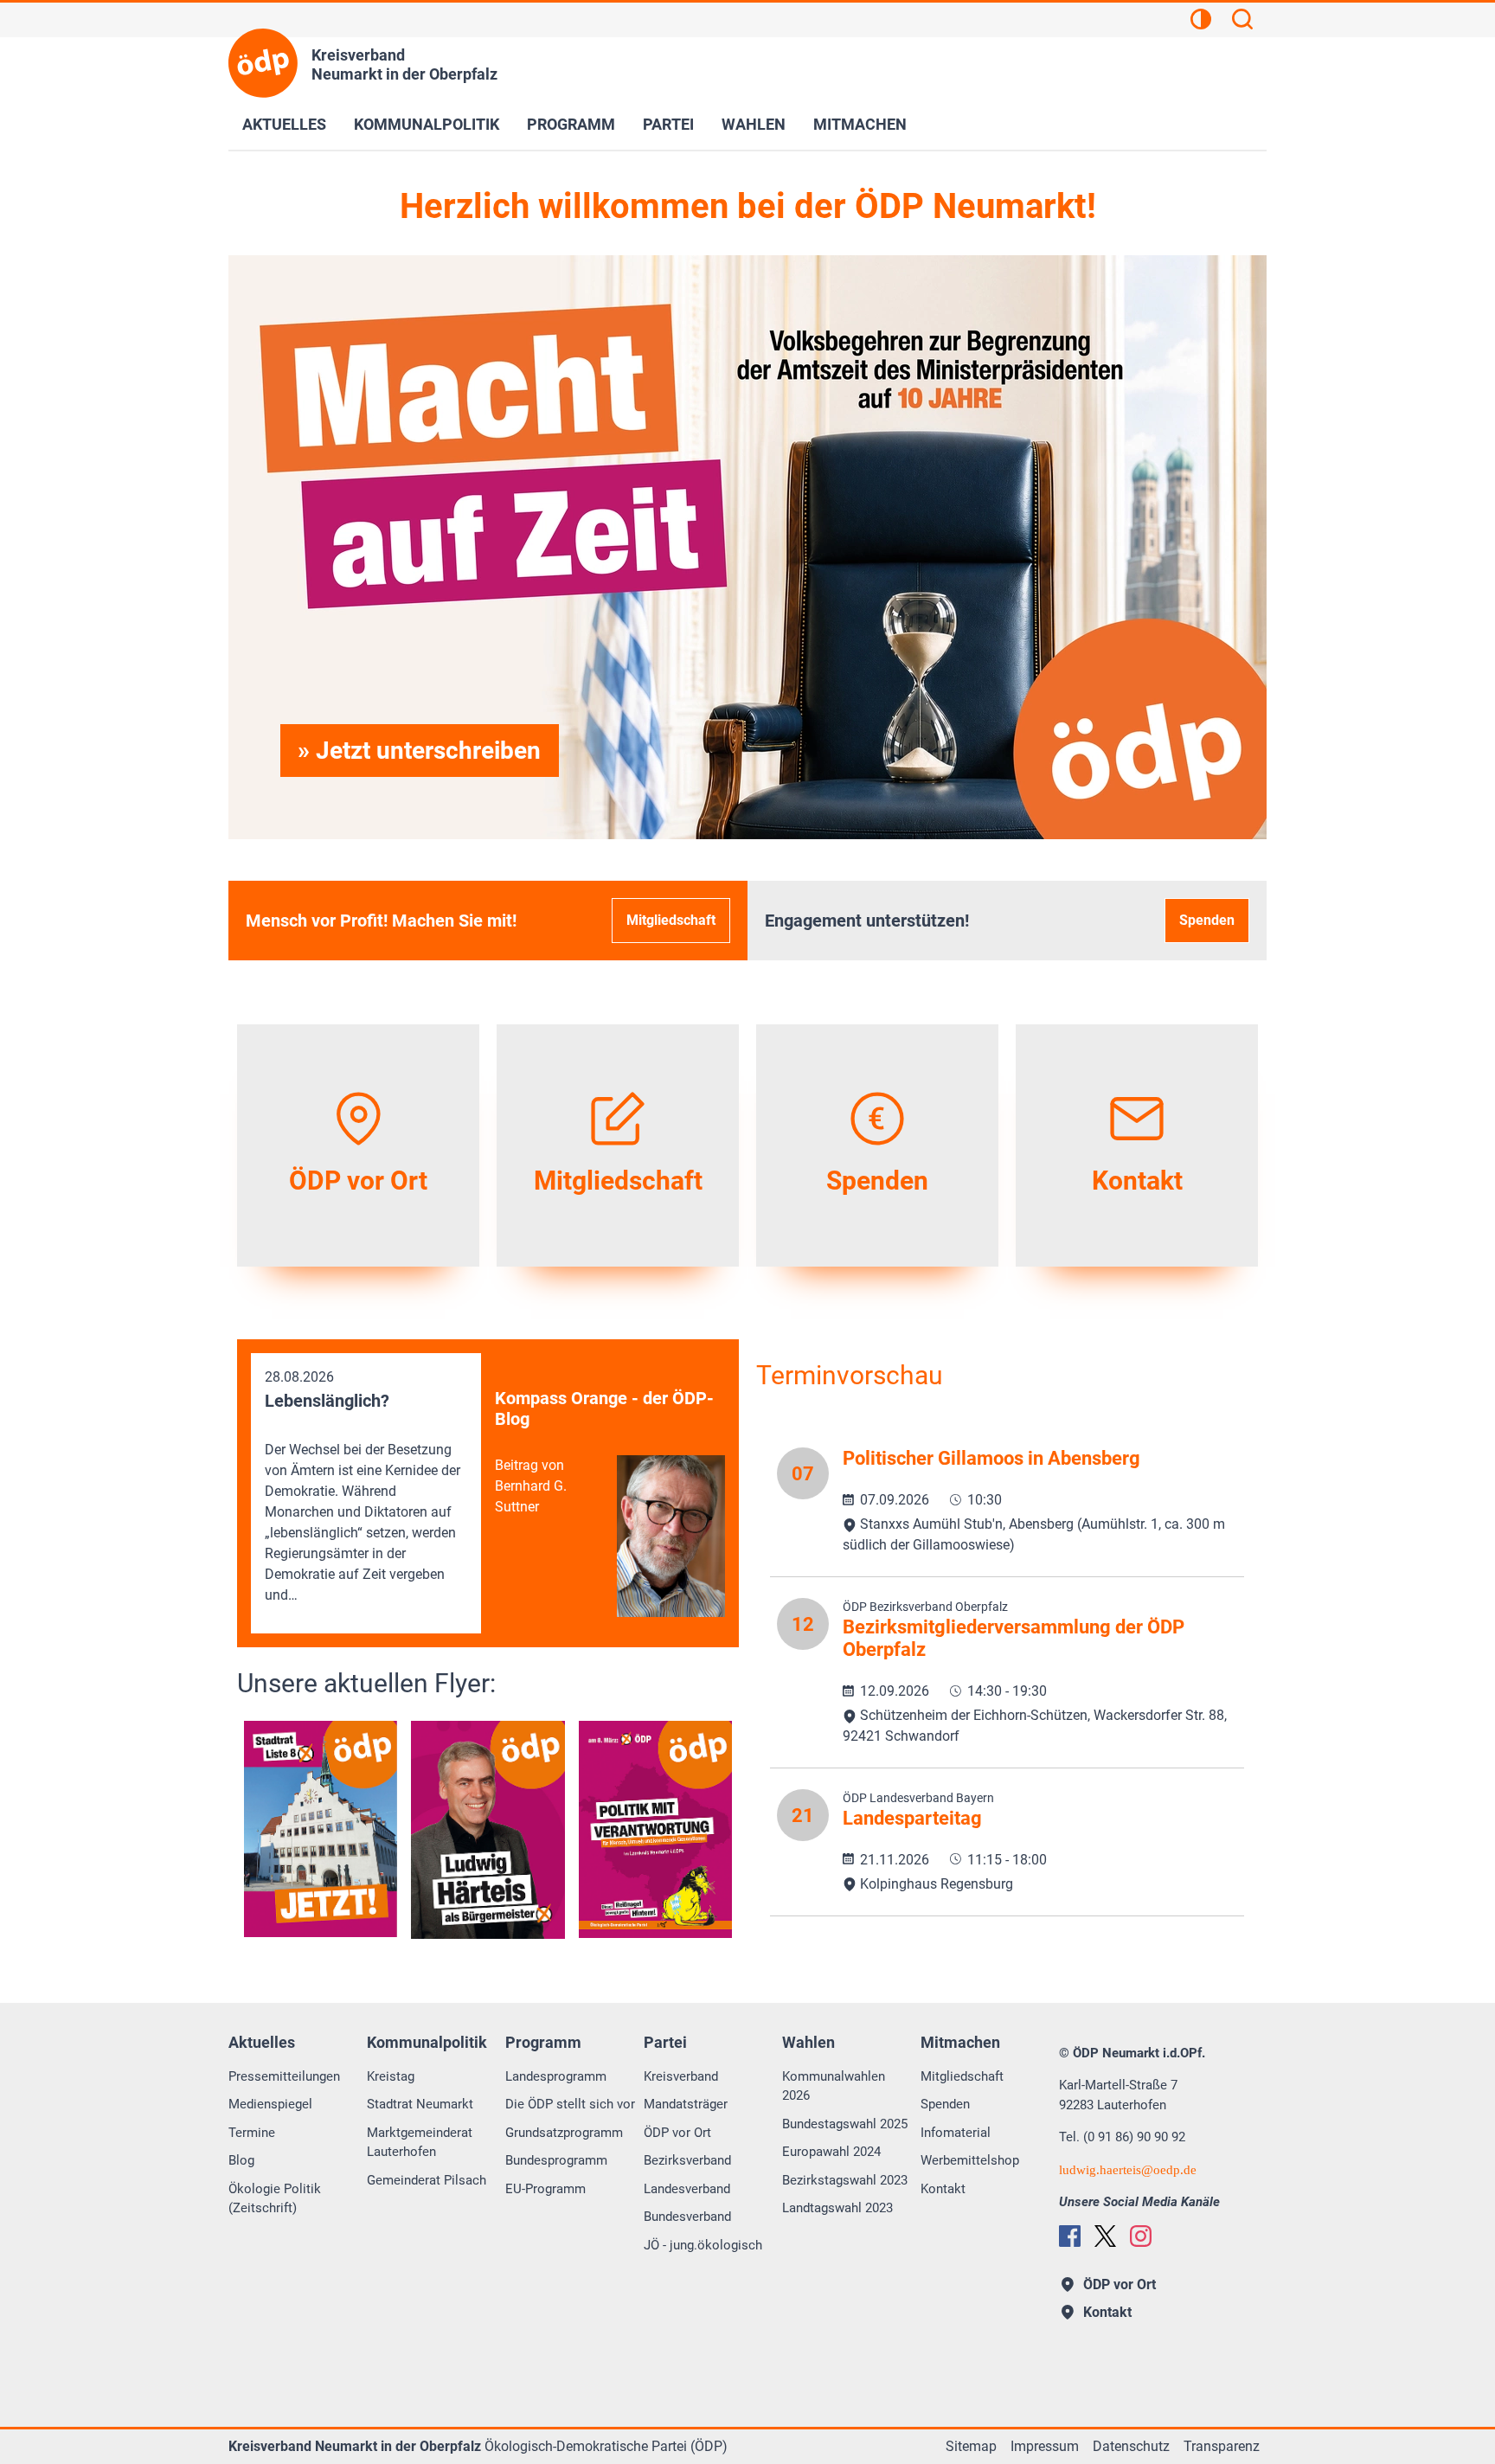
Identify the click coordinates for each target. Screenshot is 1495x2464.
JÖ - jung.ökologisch (703, 2245)
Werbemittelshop (970, 2160)
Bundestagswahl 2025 (845, 2124)
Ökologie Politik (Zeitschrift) (275, 2199)
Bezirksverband (687, 2160)
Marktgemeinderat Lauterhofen (420, 2143)
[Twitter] (1105, 2236)
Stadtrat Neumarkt (420, 2104)
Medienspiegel (270, 2104)
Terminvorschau (850, 1375)
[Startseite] (263, 63)
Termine (252, 2133)
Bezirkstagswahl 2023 (845, 2180)
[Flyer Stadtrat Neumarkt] (321, 1829)
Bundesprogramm (556, 2160)
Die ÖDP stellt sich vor (570, 2104)
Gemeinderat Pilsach (427, 2180)
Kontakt (943, 2189)
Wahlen (754, 124)
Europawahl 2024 (831, 2152)
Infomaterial (956, 2133)
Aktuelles (284, 124)
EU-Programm (545, 2189)
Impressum (1045, 2446)
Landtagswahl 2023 (837, 2208)
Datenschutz (1131, 2446)
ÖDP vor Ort (677, 2133)
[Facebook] (1070, 2236)
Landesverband (687, 2189)
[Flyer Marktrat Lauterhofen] (488, 1829)
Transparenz (1222, 2446)
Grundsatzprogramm (564, 2133)
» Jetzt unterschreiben (419, 751)
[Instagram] (1141, 2236)
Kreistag (391, 2076)
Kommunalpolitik (427, 124)
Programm (571, 124)
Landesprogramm (556, 2076)
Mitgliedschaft (671, 920)
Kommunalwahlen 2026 (834, 2086)
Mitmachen (860, 124)
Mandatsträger (686, 2104)
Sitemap (971, 2446)
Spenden (1207, 920)
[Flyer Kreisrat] (655, 1829)
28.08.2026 (363, 1486)
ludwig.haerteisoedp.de (1128, 2170)
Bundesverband (687, 2217)
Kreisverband (681, 2076)
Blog (241, 2160)
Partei (668, 124)
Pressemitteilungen (284, 2076)
